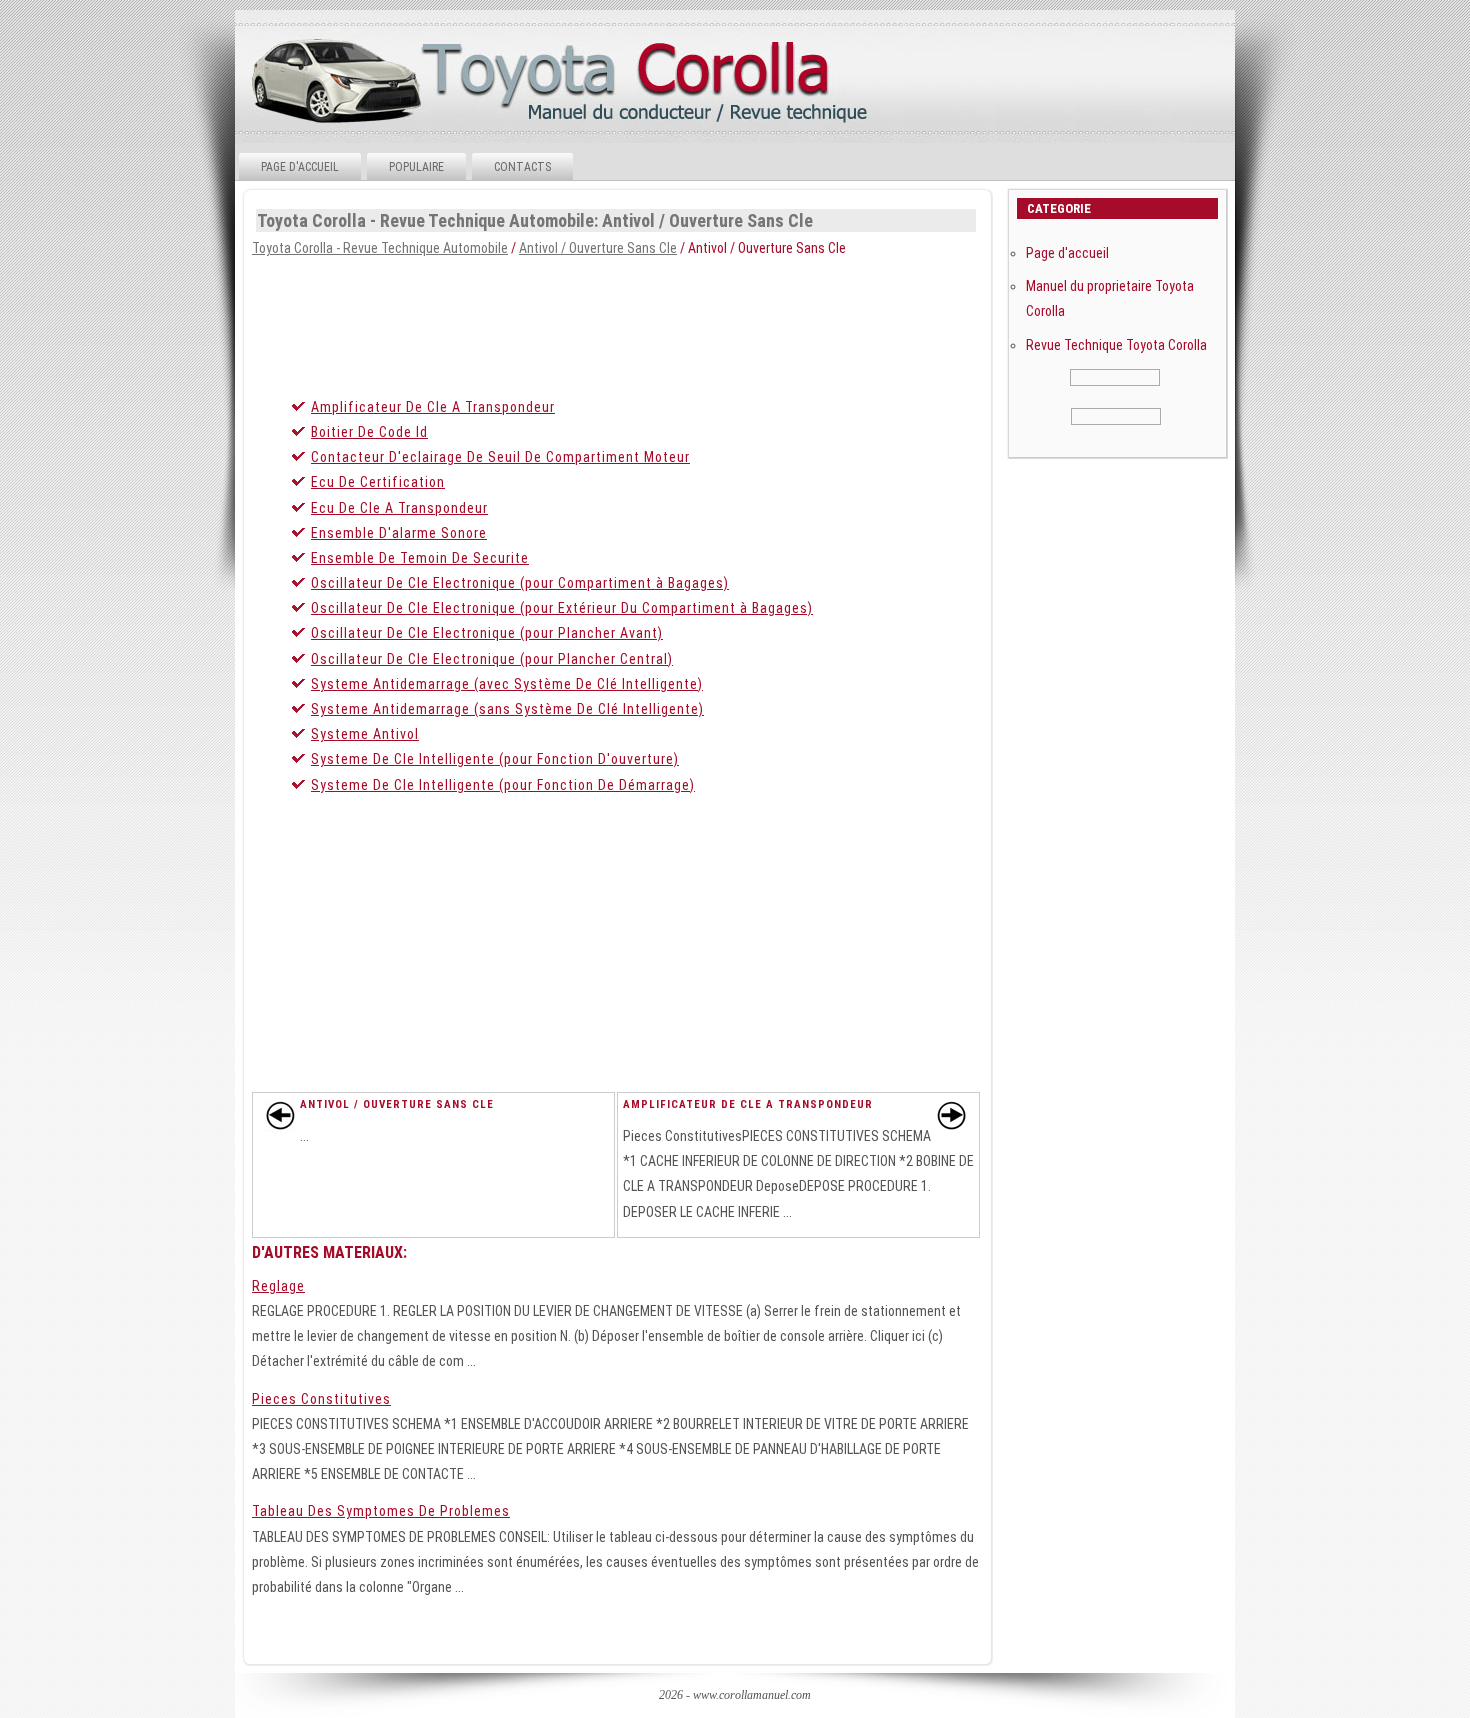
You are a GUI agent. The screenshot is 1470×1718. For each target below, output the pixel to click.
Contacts (522, 167)
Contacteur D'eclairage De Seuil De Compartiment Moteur (500, 457)
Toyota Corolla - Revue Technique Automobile (380, 248)
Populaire (416, 167)
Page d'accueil (300, 167)
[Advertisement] (733, 321)
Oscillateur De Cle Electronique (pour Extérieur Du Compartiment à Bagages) (562, 608)
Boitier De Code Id (369, 432)
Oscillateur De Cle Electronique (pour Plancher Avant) (487, 633)
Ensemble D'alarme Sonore (399, 533)
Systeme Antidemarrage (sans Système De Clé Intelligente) (507, 709)
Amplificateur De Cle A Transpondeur (433, 407)
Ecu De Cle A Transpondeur (399, 508)
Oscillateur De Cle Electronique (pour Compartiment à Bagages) (520, 583)
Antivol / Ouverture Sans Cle (598, 248)
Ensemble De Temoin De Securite (420, 558)
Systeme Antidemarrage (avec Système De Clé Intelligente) (507, 684)
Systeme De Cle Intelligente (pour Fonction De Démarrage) (503, 785)
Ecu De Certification (378, 482)
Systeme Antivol (365, 734)
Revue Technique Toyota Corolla (1116, 345)
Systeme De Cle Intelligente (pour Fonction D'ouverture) (495, 759)
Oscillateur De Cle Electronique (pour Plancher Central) (492, 659)
